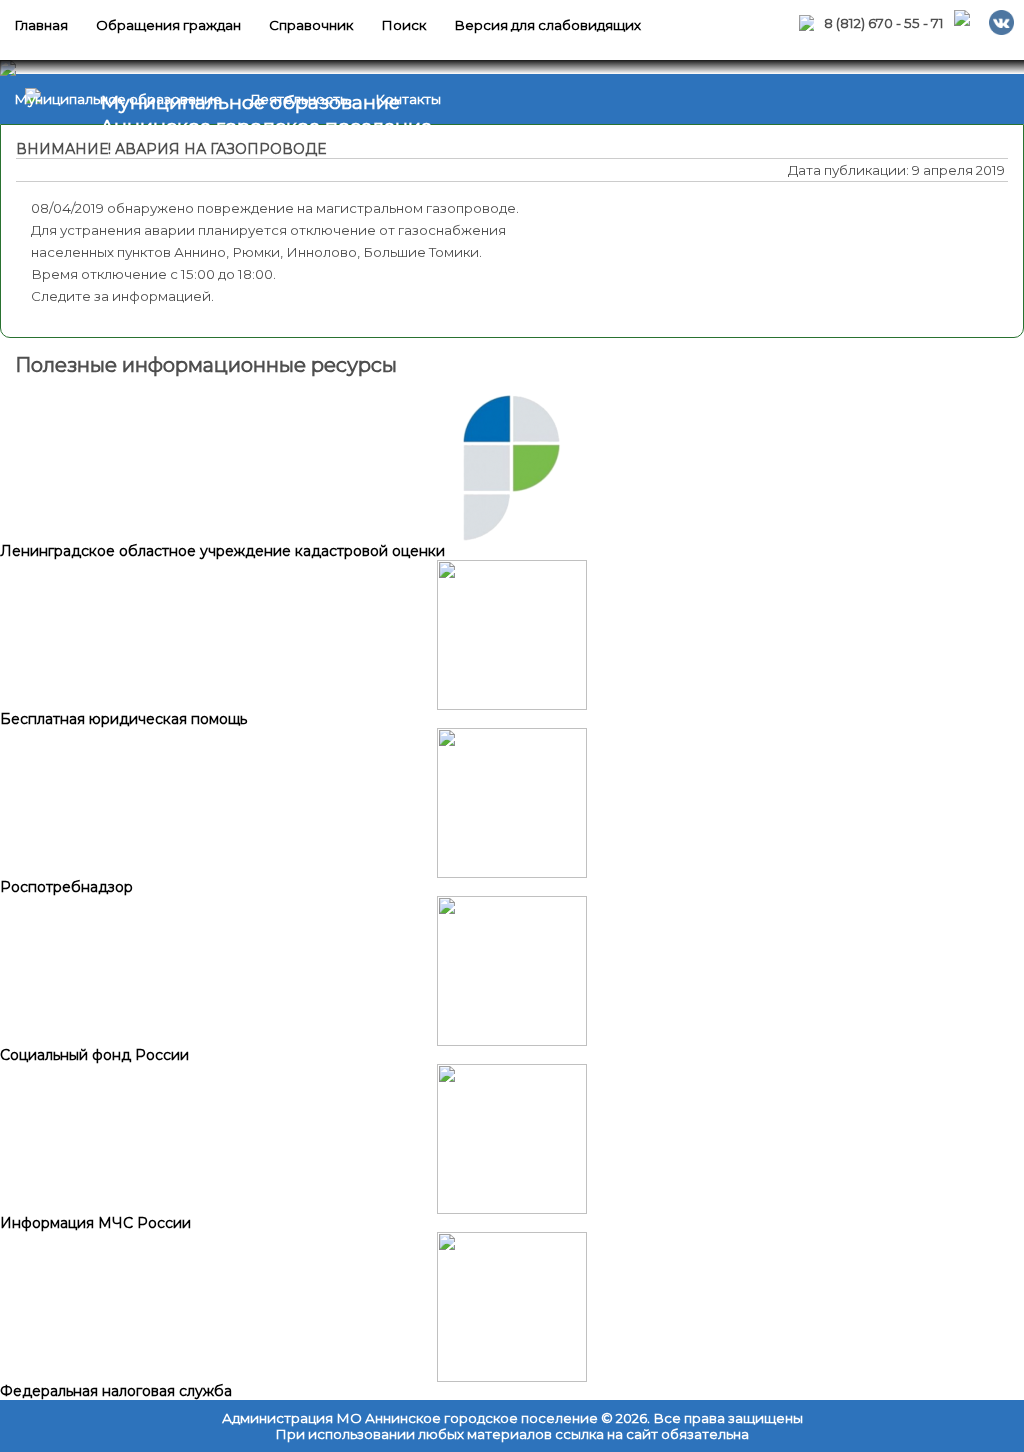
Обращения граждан (168, 25)
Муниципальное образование (118, 99)
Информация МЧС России (95, 1223)
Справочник (311, 25)
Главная (41, 25)
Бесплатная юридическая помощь (123, 719)
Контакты (408, 99)
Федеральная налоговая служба (116, 1391)
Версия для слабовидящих (547, 25)
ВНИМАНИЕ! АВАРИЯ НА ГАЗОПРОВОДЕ (171, 149)
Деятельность (298, 99)
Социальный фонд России (94, 1055)
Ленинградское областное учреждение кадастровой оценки (222, 551)
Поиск (403, 25)
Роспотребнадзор (66, 887)
